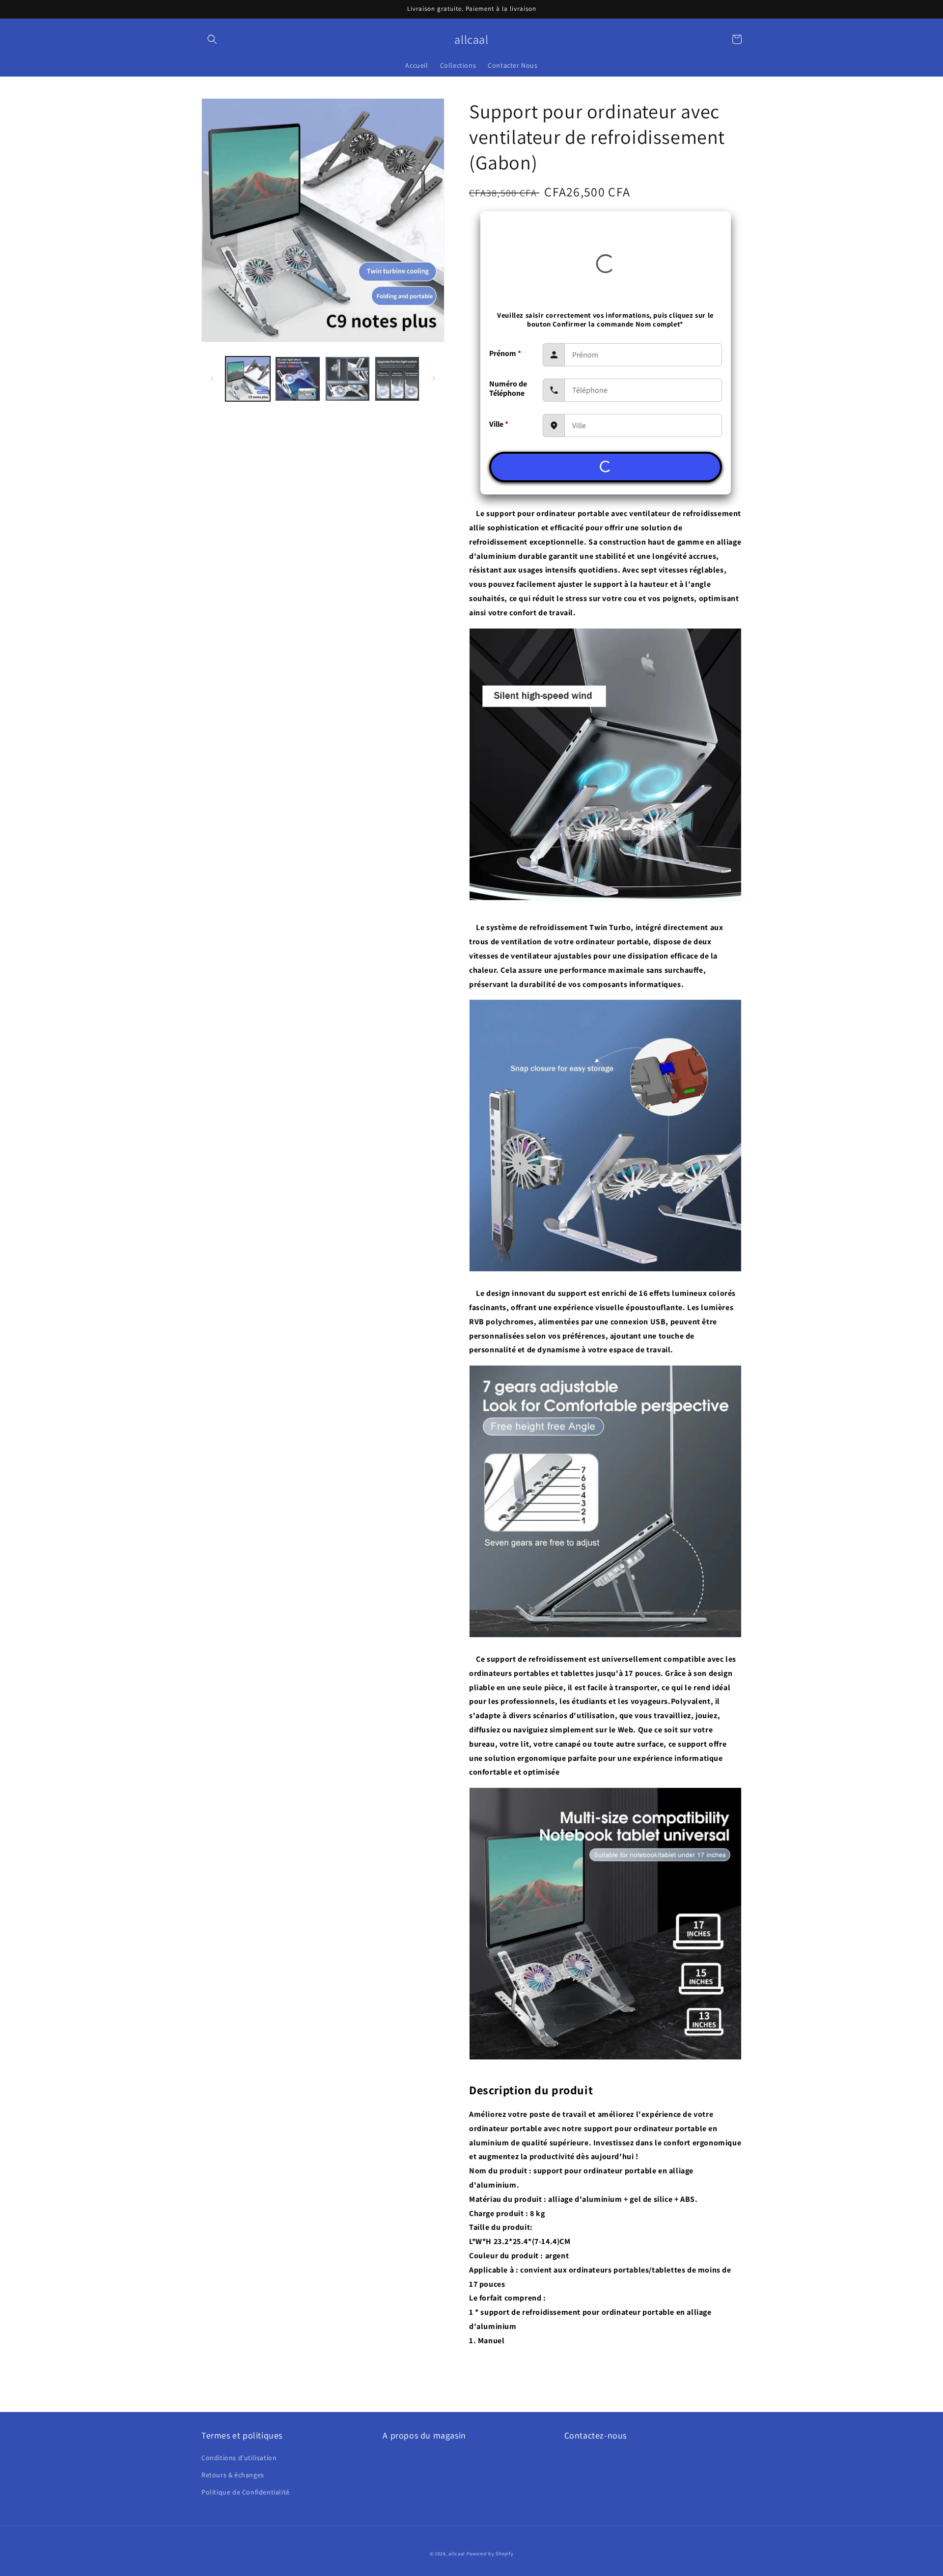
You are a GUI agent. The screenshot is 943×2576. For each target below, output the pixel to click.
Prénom (505, 353)
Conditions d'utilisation (239, 2458)
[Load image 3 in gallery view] (347, 379)
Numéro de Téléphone (508, 388)
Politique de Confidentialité (246, 2492)
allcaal (457, 2554)
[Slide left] (212, 379)
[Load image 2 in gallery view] (297, 379)
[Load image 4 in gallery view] (397, 379)
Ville (499, 424)
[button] (212, 39)
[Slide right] (434, 379)
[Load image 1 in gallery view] (248, 379)
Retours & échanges (233, 2475)
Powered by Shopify (490, 2554)
